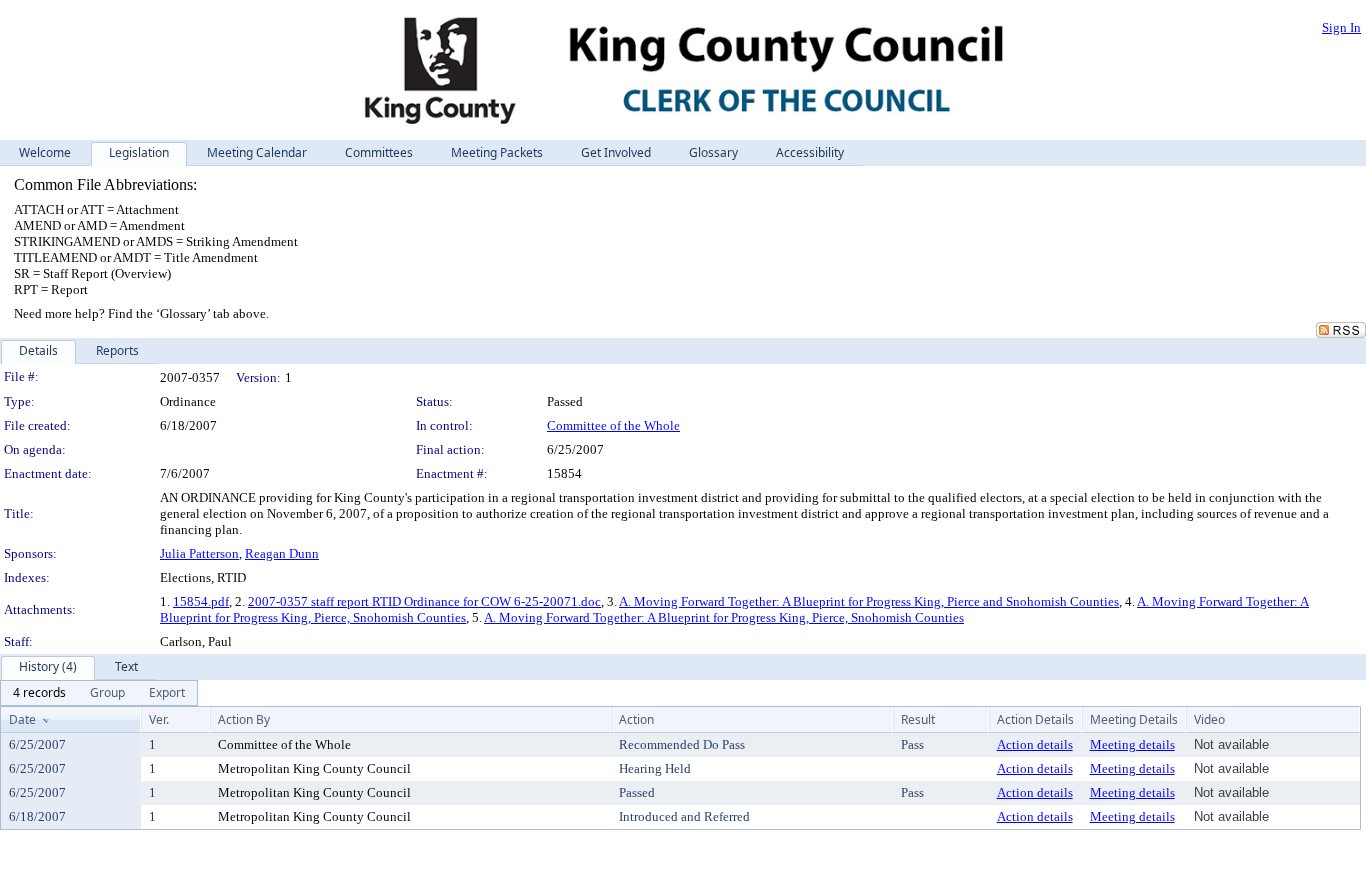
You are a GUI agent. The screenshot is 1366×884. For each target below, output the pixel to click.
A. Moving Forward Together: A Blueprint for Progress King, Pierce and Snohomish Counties (869, 601)
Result (918, 719)
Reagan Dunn (282, 553)
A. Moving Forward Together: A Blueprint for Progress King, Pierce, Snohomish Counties (724, 617)
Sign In (1341, 27)
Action (636, 719)
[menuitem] (39, 693)
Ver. (159, 719)
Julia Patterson (199, 553)
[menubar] (99, 693)
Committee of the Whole (613, 425)
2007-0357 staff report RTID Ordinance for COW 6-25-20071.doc (424, 601)
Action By (244, 719)
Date (22, 719)
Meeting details (1132, 744)
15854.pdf (201, 601)
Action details (1035, 744)
